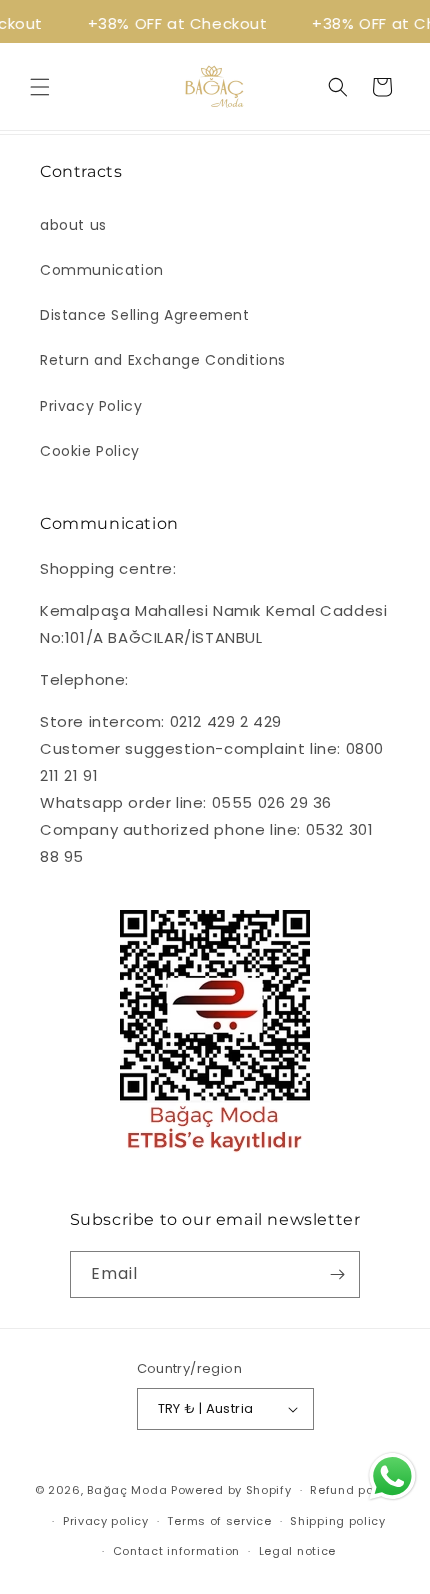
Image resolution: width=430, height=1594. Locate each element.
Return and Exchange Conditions (163, 360)
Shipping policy (338, 1521)
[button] (40, 87)
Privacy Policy (91, 406)
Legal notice (297, 1551)
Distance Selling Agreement (145, 315)
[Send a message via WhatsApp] (392, 1476)
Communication (102, 270)
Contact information (176, 1551)
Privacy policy (106, 1521)
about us (73, 225)
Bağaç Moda (127, 1490)
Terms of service (219, 1521)
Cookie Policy (90, 451)
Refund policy (352, 1490)
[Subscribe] (337, 1274)
